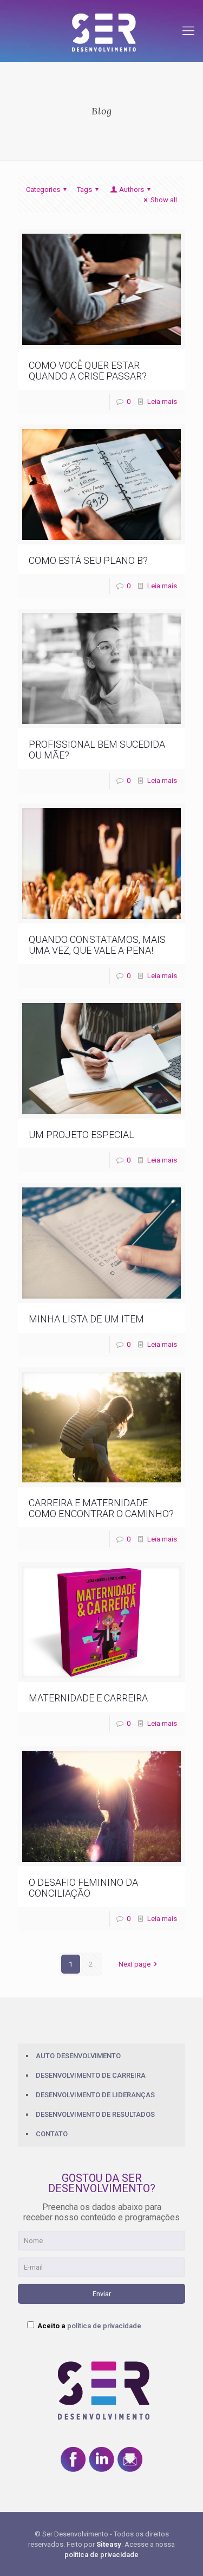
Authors (132, 189)
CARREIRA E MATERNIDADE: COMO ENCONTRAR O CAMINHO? (101, 1508)
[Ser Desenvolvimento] (101, 31)
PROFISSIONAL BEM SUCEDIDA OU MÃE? (97, 750)
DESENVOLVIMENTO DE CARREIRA (91, 2075)
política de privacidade (104, 2326)
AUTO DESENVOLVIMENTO (78, 2056)
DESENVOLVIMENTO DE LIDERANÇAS (95, 2095)
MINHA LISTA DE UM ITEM (86, 1319)
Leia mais (162, 402)
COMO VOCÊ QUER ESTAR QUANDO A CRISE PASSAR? (88, 371)
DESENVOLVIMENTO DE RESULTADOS (95, 2114)
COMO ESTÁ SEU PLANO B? (88, 560)
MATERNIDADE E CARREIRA (88, 1698)
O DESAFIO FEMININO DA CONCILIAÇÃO (83, 1888)
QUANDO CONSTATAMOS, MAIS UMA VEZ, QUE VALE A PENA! (97, 945)
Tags (84, 189)
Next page (135, 1964)
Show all (164, 200)
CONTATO (52, 2134)
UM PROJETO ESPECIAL (81, 1135)
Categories (43, 189)
